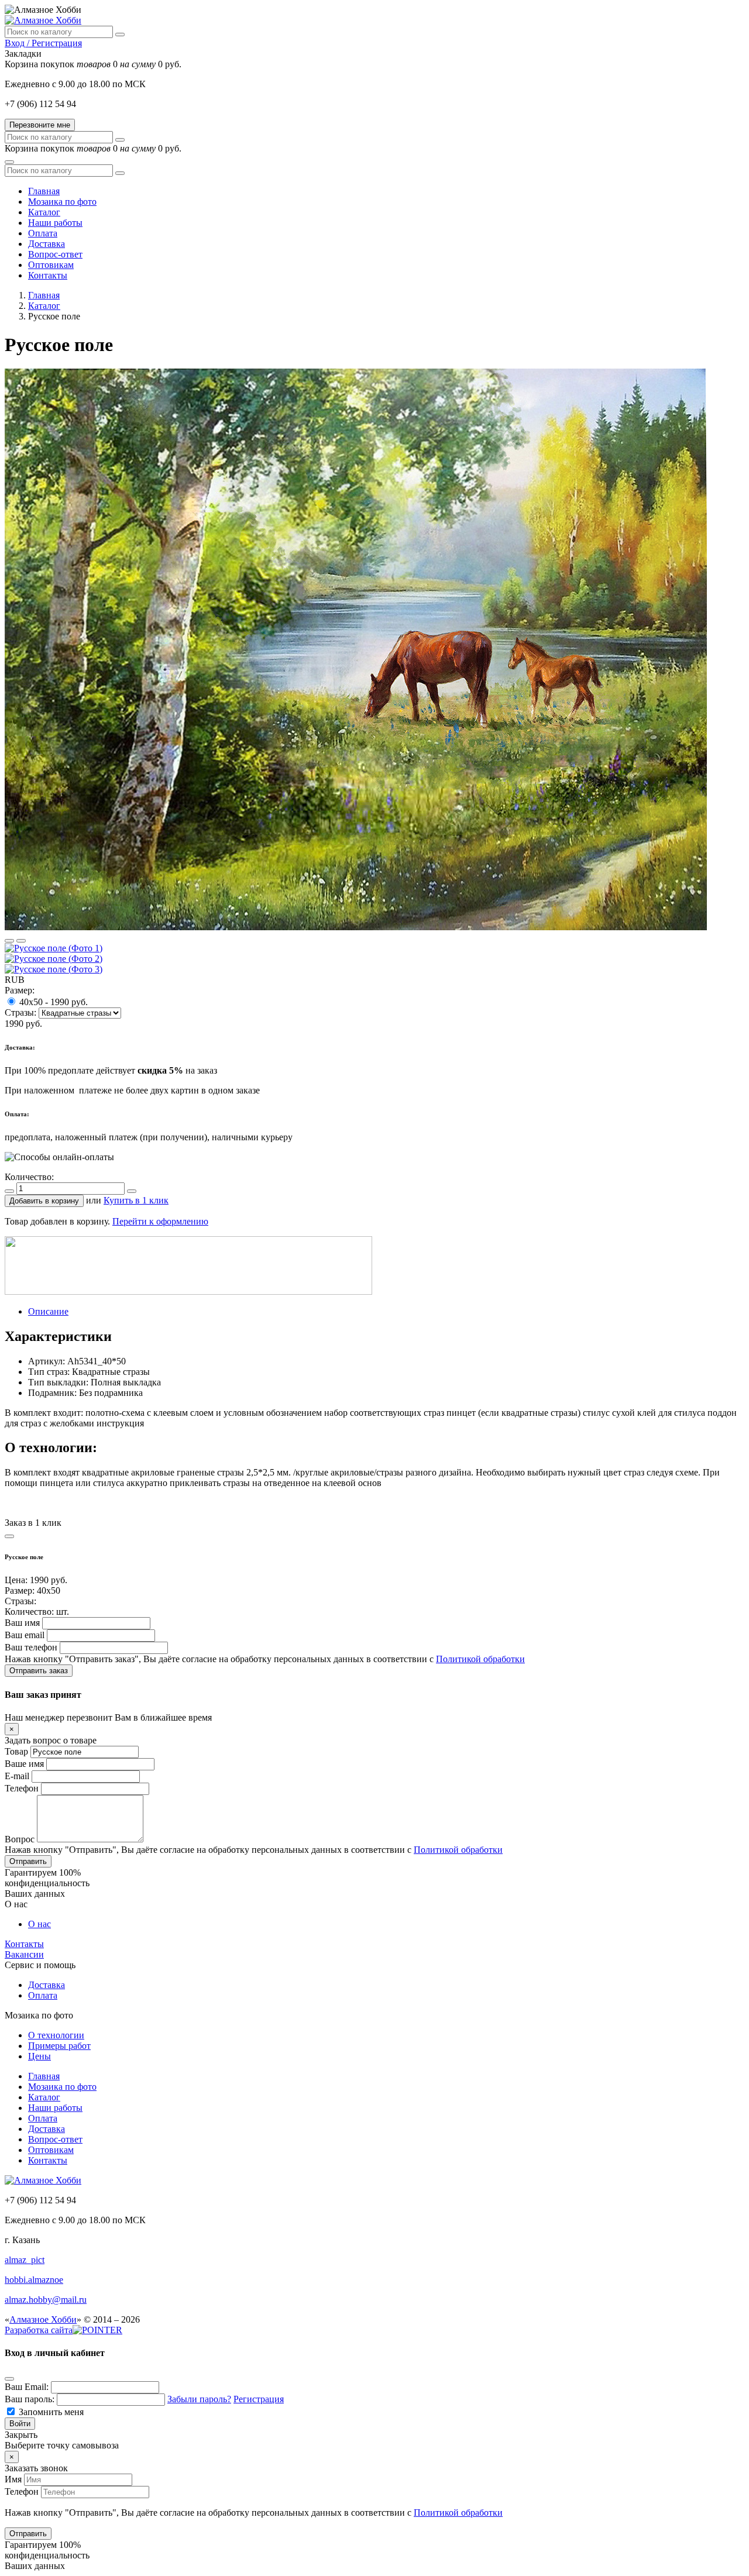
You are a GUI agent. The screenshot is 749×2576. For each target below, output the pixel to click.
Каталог (44, 306)
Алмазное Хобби (43, 2319)
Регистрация (259, 2399)
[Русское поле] (356, 927)
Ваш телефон (31, 1647)
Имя (13, 2479)
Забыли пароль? (199, 2399)
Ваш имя (22, 1623)
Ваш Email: (27, 2387)
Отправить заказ (39, 1671)
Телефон (22, 1788)
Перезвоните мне (40, 125)
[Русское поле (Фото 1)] (54, 948)
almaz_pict (25, 2260)
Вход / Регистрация (43, 43)
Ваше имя (24, 1764)
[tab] (48, 1311)
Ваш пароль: (30, 2399)
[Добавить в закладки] (9, 941)
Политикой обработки (480, 1659)
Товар (16, 1751)
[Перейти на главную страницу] (43, 20)
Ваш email (25, 1635)
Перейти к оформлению (160, 1221)
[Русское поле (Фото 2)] (54, 959)
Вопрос (20, 1839)
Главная (44, 295)
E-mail (17, 1776)
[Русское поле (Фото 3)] (54, 969)
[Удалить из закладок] (21, 941)
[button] (44, 1201)
